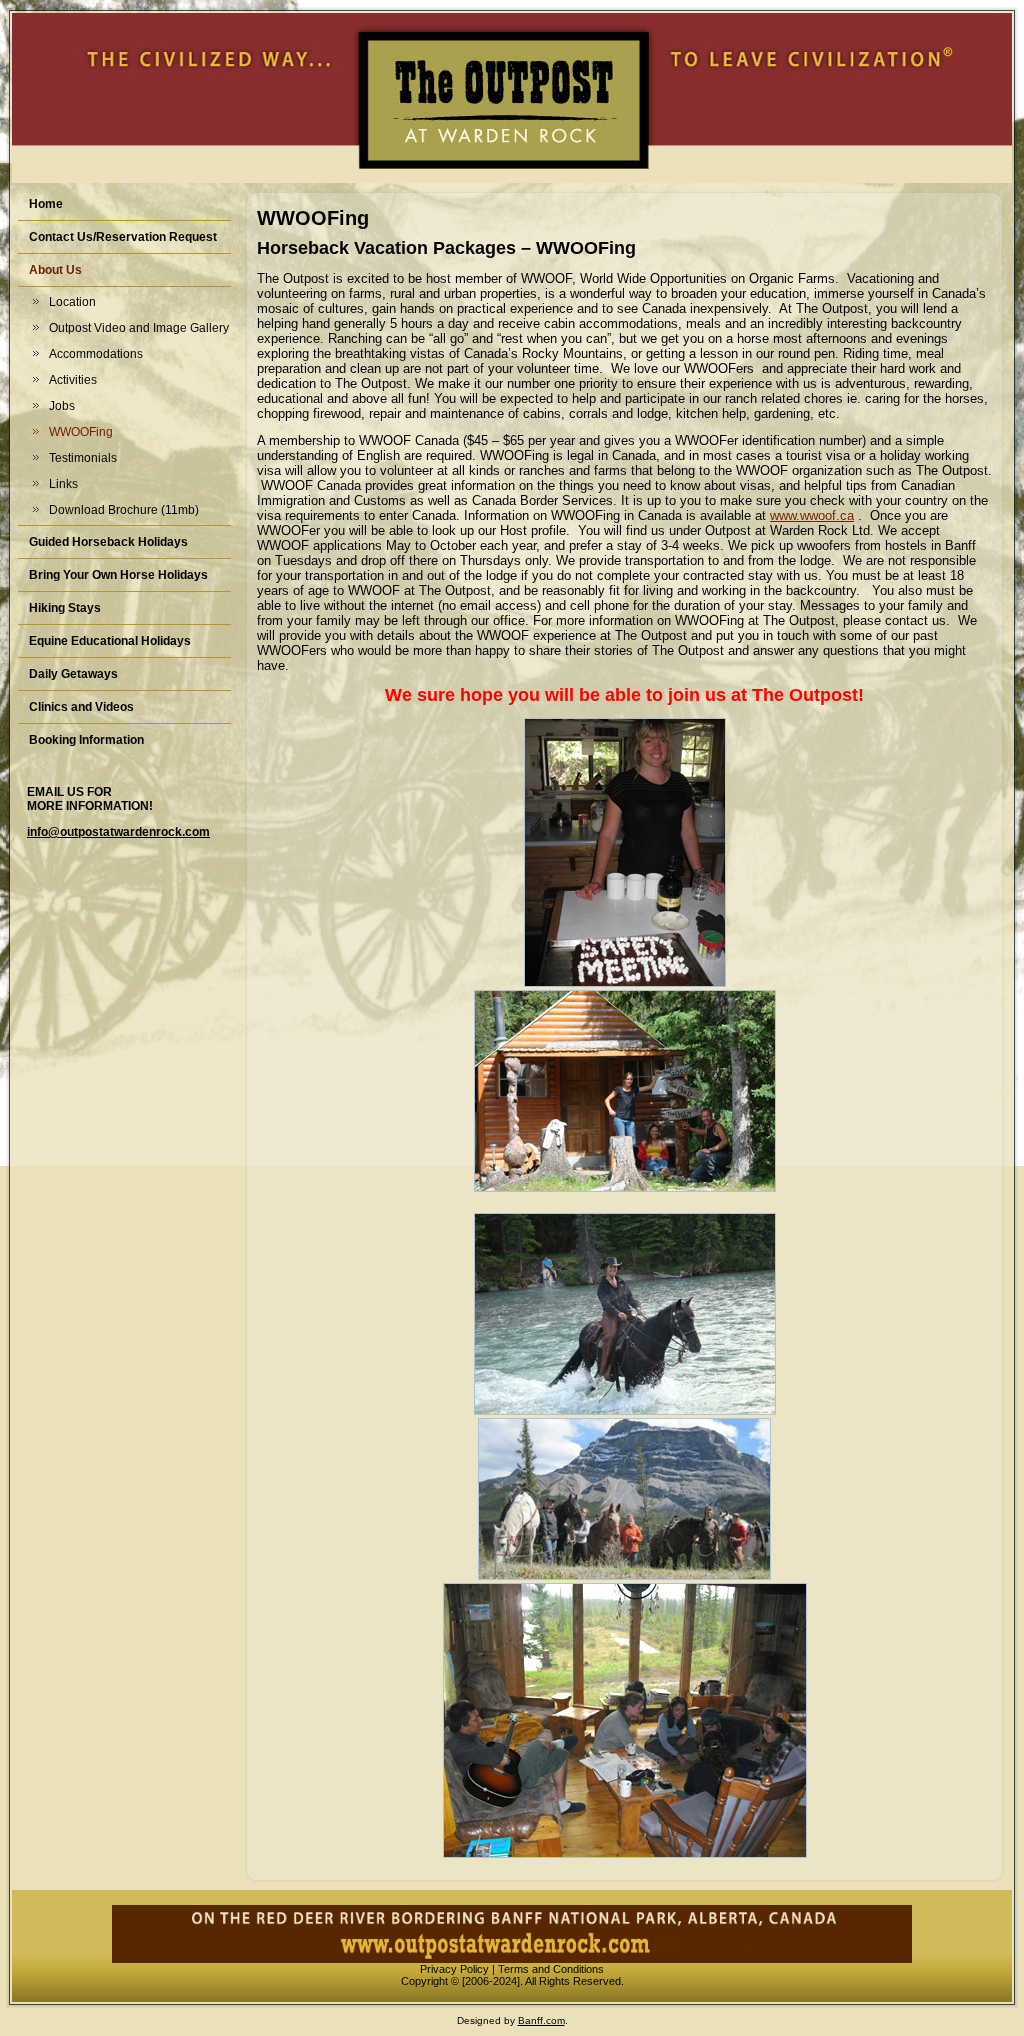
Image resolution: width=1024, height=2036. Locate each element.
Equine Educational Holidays (110, 641)
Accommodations (96, 354)
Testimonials (83, 458)
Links (63, 484)
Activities (73, 380)
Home (46, 204)
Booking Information (86, 740)
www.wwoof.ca (812, 515)
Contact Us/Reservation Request (123, 237)
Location (72, 302)
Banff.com (541, 2020)
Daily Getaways (73, 674)
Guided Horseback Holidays (108, 542)
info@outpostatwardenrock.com (118, 832)
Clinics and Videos (81, 707)
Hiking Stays (65, 608)
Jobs (62, 406)
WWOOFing (81, 432)
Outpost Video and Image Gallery (139, 328)
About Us (55, 270)
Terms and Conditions (551, 1969)
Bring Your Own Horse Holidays (118, 575)
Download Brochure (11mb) (124, 510)
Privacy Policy (454, 1969)
